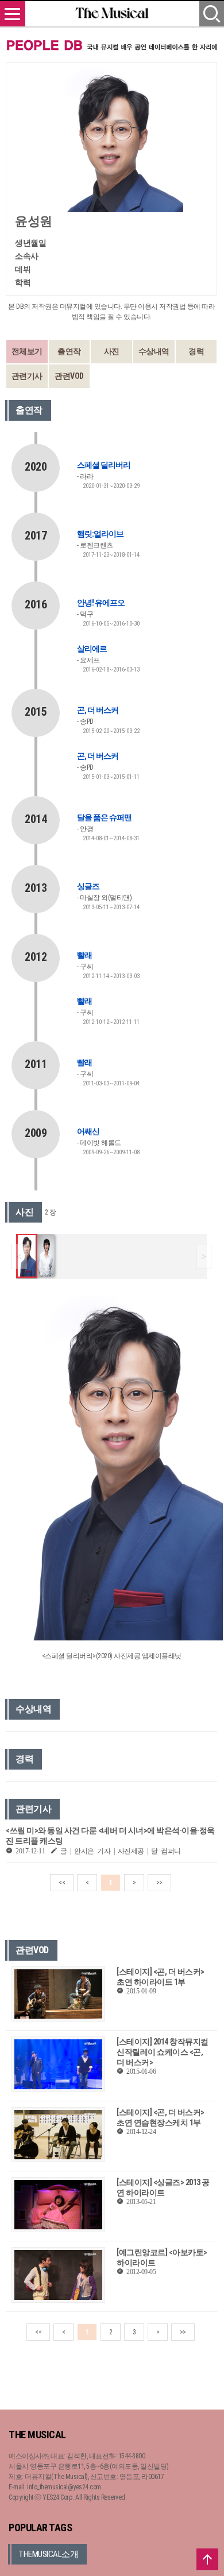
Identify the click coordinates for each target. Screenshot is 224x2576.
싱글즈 (88, 886)
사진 (112, 351)
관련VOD (69, 376)
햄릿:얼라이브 (100, 534)
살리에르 (92, 649)
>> (159, 1883)
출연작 (69, 351)
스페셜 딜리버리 (104, 465)
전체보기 (27, 351)
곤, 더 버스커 (98, 710)
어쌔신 (88, 1131)
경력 (196, 351)
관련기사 (27, 376)
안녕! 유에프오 (101, 603)
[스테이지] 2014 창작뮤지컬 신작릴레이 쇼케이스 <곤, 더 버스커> (163, 2052)
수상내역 (154, 351)
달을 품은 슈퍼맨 (104, 817)
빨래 (84, 955)
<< (62, 1883)
